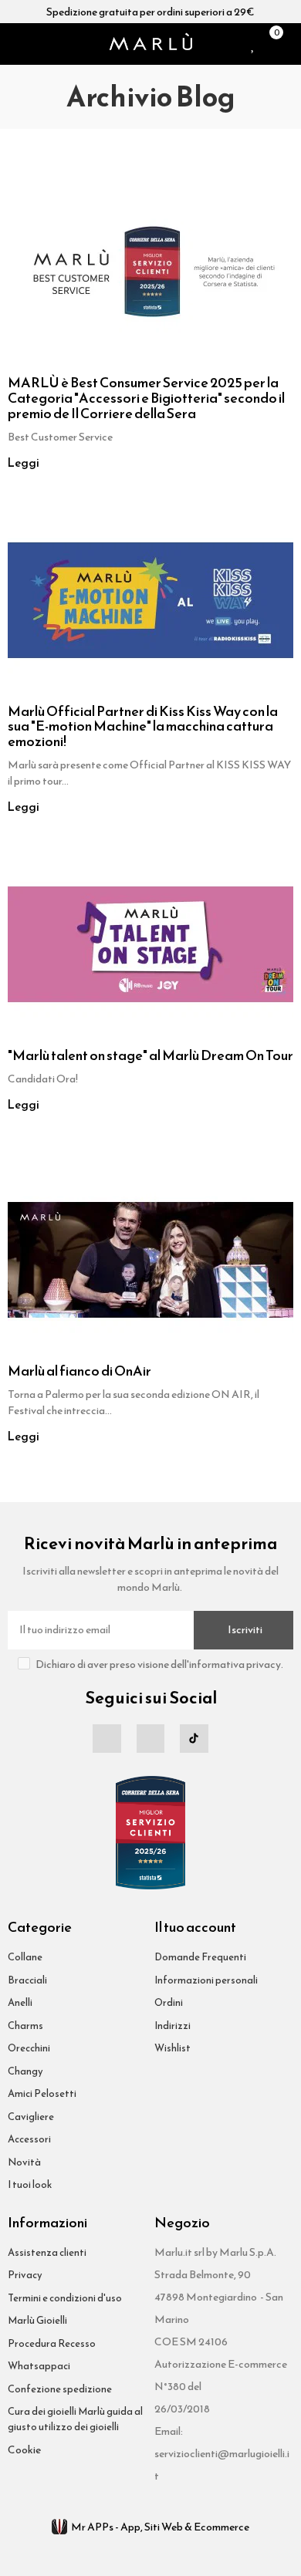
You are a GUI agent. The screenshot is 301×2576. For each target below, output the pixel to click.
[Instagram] (150, 1738)
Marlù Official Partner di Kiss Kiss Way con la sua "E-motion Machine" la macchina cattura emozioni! (143, 726)
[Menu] (14, 44)
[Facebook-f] (107, 1738)
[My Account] (289, 44)
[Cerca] (34, 44)
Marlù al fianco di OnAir (79, 1371)
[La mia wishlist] (254, 44)
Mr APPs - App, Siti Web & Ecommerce (160, 2527)
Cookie (24, 2450)
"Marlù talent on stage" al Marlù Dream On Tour (150, 1055)
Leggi (24, 463)
